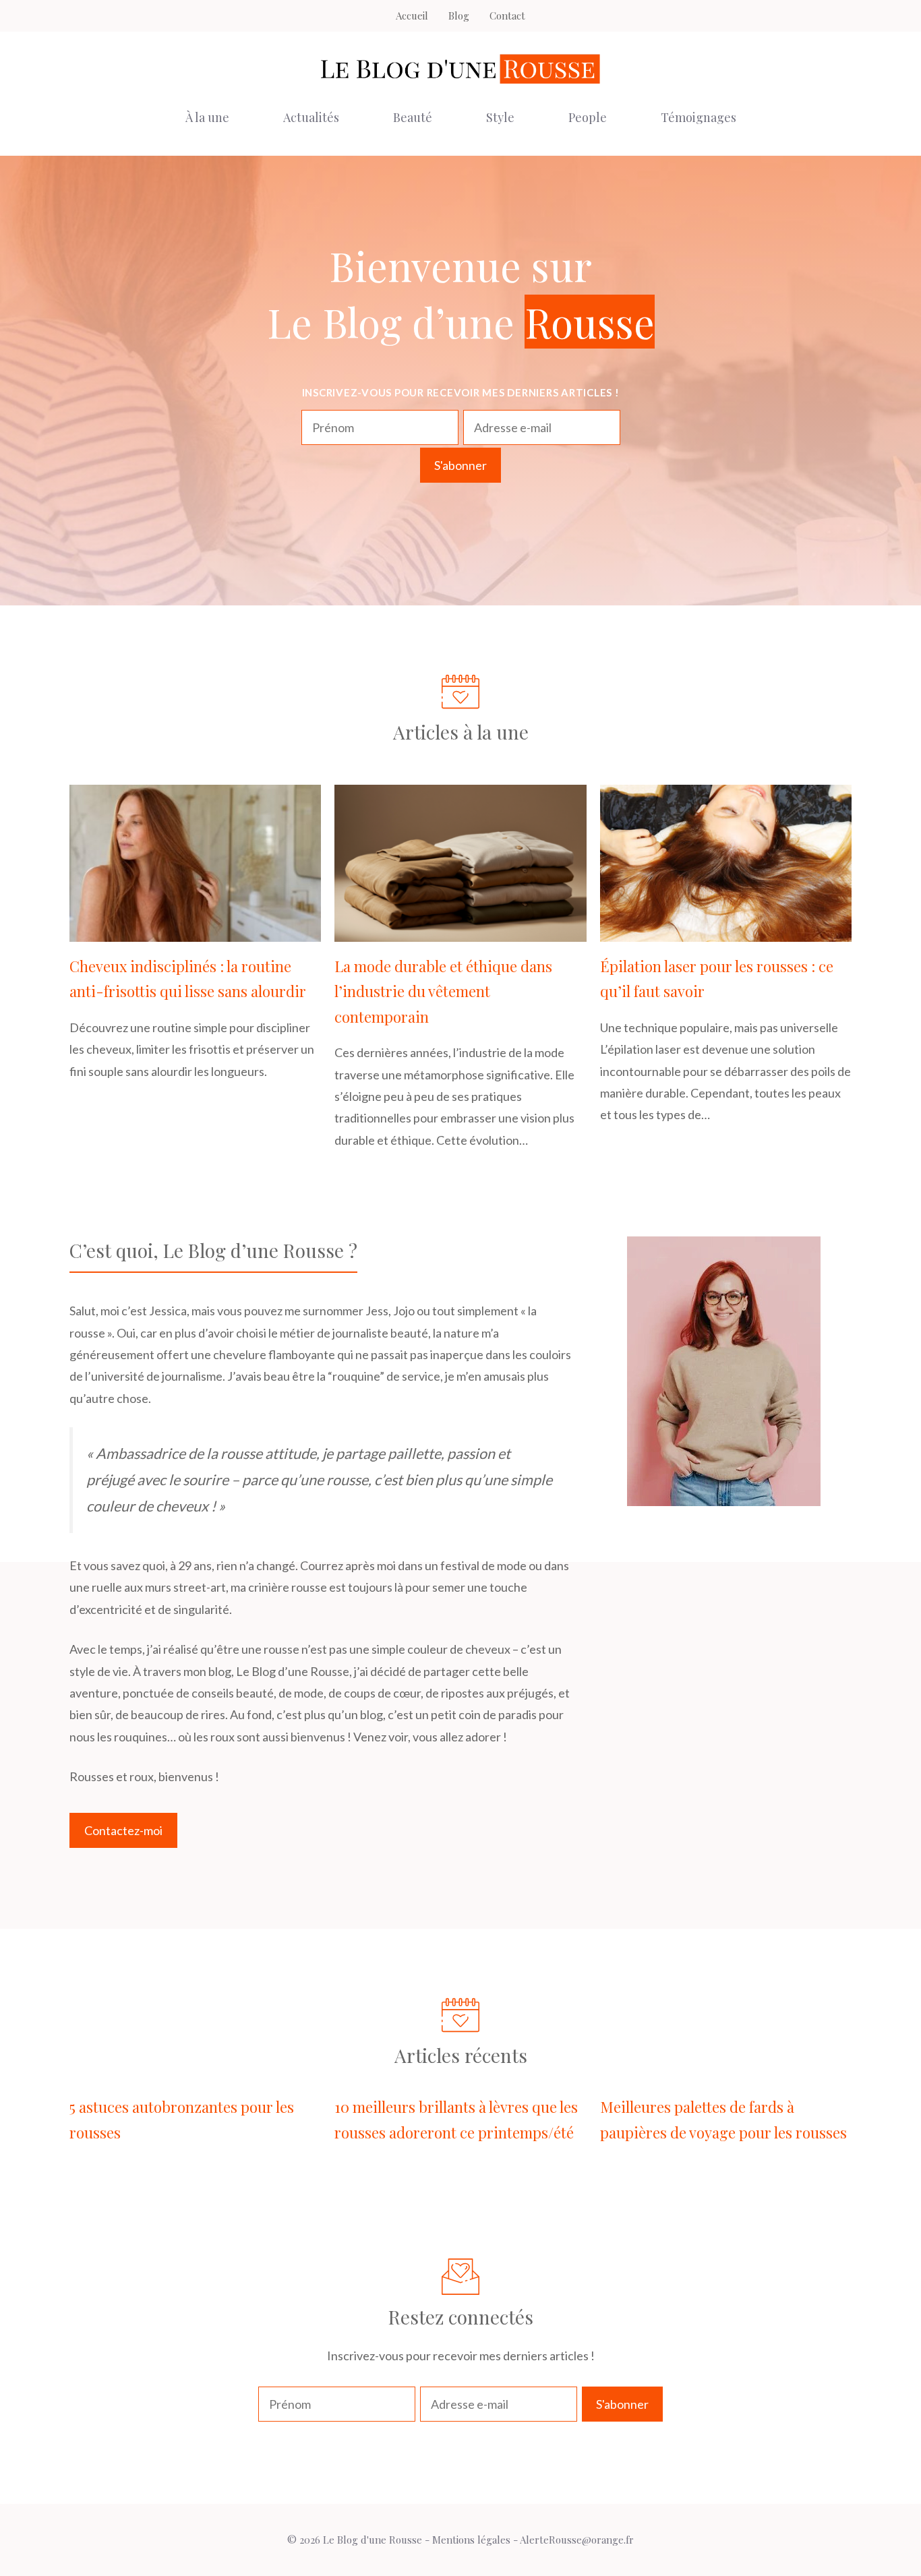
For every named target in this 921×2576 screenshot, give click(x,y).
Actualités (311, 117)
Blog (459, 16)
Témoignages (699, 117)
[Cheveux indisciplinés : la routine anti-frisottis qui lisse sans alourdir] (195, 931)
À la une (207, 117)
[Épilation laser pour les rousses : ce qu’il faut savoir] (726, 931)
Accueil (412, 16)
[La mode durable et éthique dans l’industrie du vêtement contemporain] (460, 931)
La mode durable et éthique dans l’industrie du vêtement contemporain (443, 991)
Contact (507, 16)
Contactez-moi (123, 1830)
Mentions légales (471, 2540)
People (588, 117)
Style (500, 117)
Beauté (413, 117)
